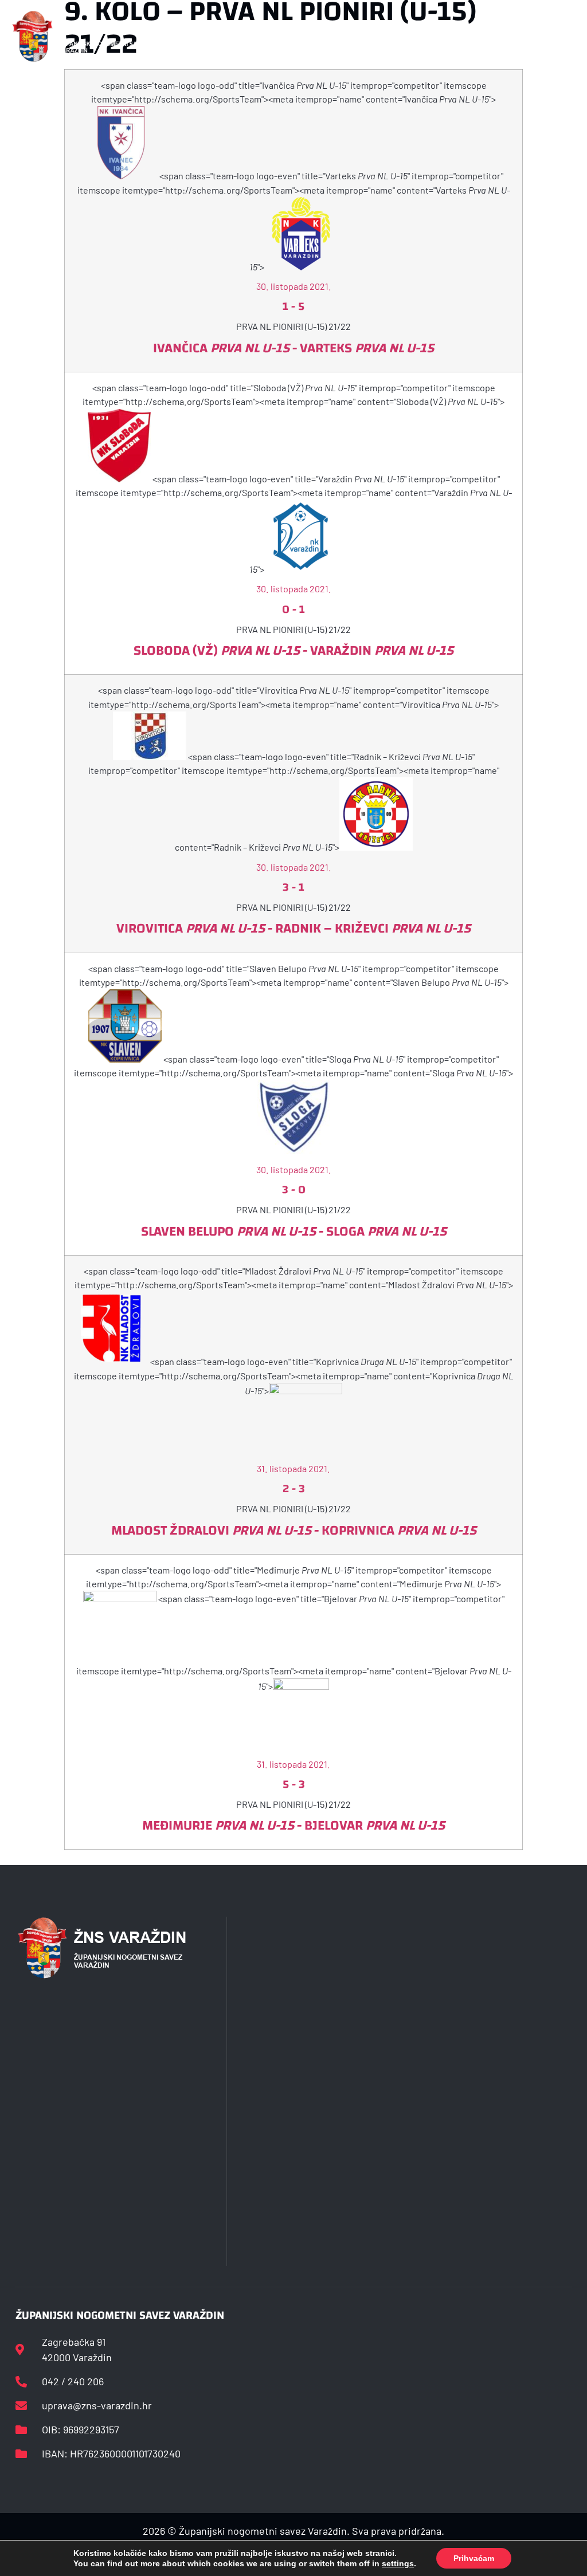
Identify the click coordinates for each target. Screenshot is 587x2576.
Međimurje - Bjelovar (293, 1826)
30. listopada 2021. (294, 286)
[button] (194, 36)
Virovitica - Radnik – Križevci (293, 929)
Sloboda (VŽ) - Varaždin (293, 651)
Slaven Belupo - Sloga (294, 1232)
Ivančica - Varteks (293, 348)
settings (398, 2563)
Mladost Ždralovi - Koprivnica (294, 1531)
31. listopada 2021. (293, 1468)
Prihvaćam (474, 2558)
